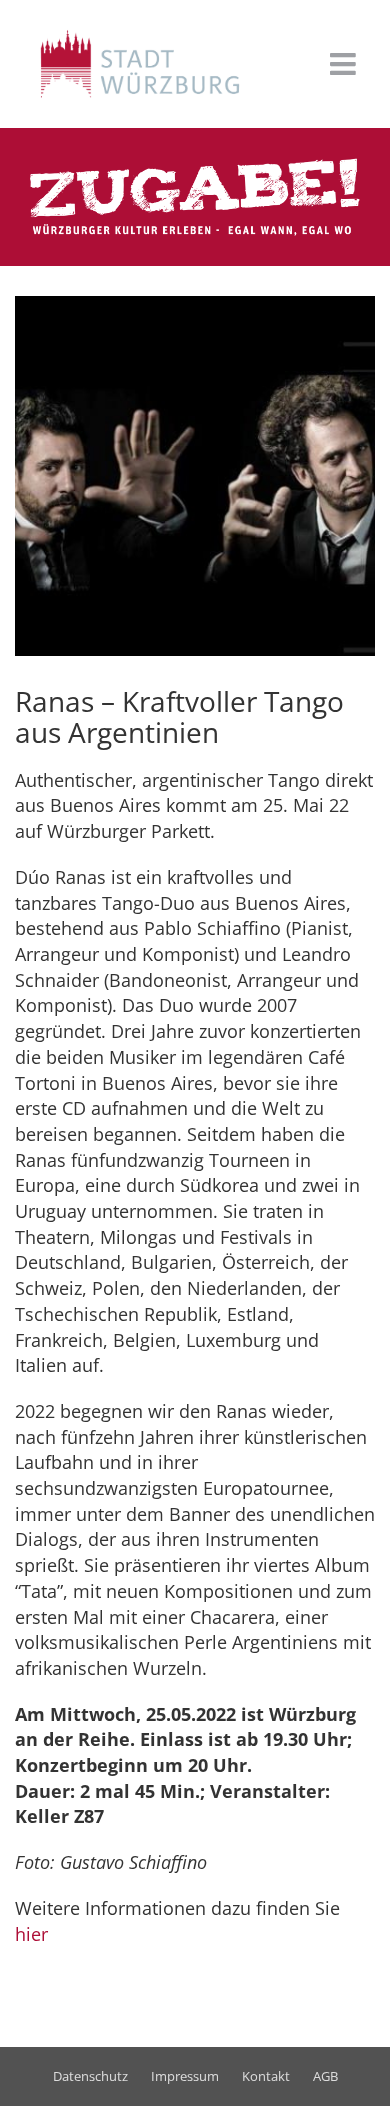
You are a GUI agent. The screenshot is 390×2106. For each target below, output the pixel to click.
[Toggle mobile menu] (345, 64)
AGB (325, 2076)
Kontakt (266, 2076)
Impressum (185, 2076)
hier (31, 1934)
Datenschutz (90, 2076)
